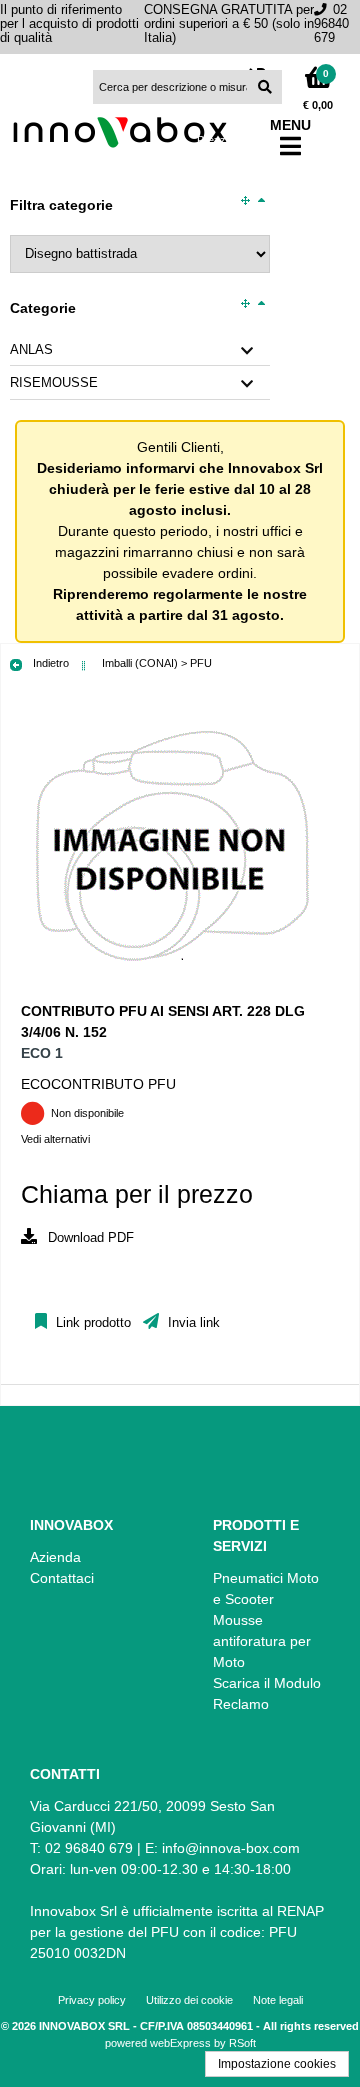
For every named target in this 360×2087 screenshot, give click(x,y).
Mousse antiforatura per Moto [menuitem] (262, 1641)
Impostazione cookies (277, 2064)
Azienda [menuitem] (55, 1557)
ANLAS (31, 350)
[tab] (140, 350)
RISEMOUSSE (54, 383)
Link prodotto (91, 1323)
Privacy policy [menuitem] (92, 2000)
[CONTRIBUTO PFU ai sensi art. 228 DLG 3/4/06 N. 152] (171, 990)
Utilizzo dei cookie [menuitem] (189, 2000)
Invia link (192, 1323)
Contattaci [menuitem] (62, 1578)
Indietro (49, 663)
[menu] (89, 1562)
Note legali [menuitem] (278, 2000)
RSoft (242, 2043)
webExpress (180, 2043)
